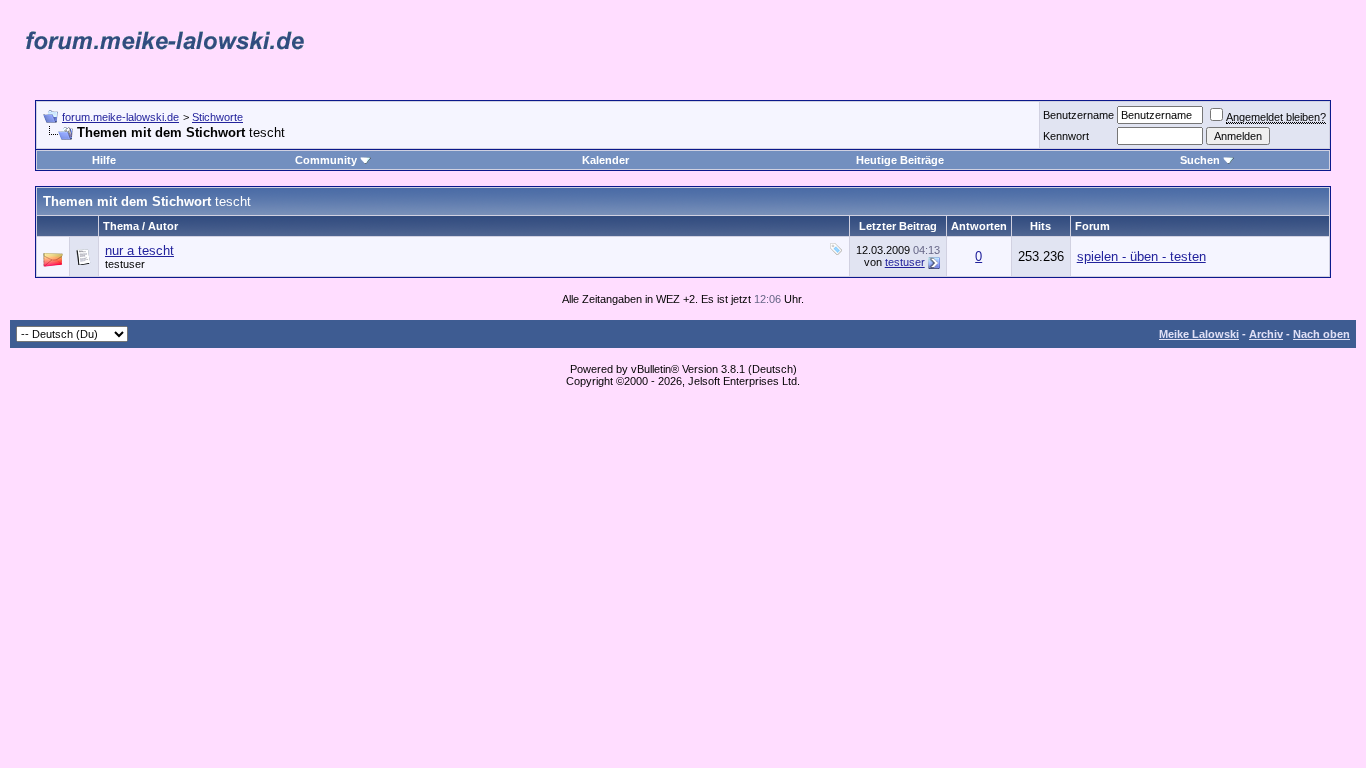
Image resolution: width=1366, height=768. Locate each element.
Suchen (1200, 160)
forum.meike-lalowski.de (120, 117)
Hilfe (104, 160)
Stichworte (217, 117)
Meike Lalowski (1199, 334)
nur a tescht (139, 250)
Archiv (1266, 334)
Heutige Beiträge (900, 160)
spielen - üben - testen (1141, 256)
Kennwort (1066, 136)
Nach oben (1321, 334)
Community (326, 160)
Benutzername (1078, 115)
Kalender (605, 160)
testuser (125, 264)
